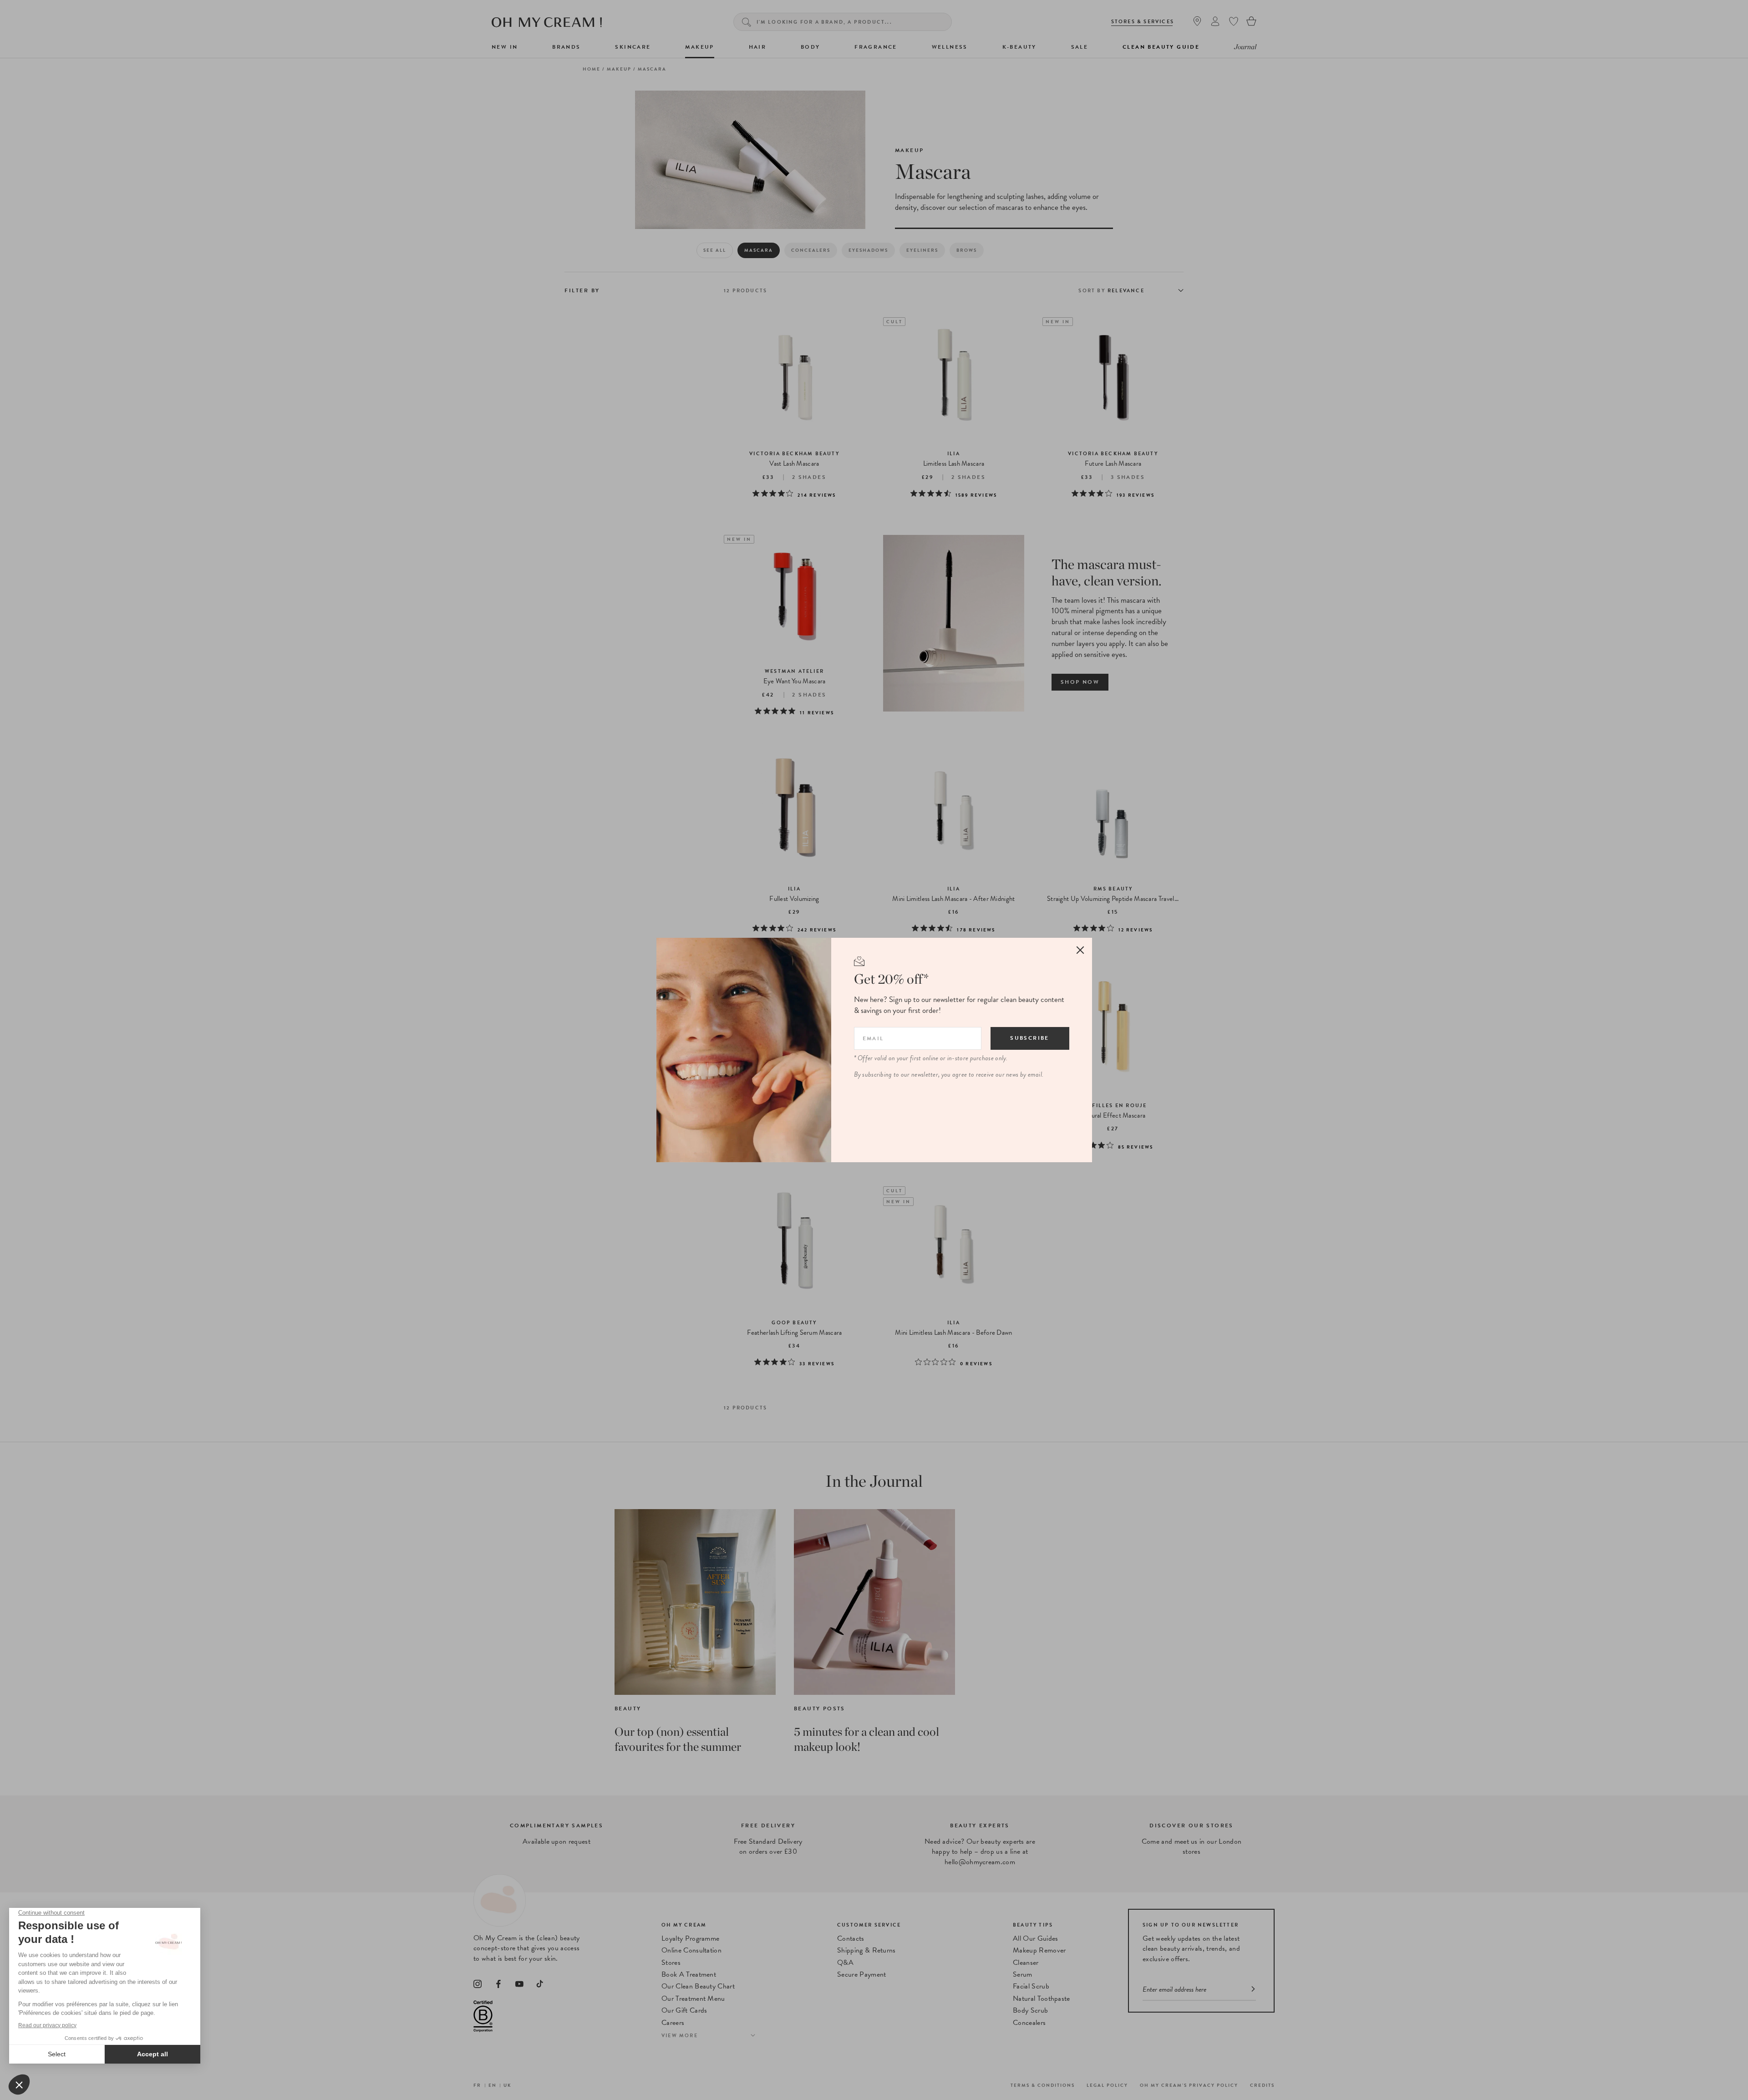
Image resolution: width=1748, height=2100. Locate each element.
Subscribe (1030, 1038)
